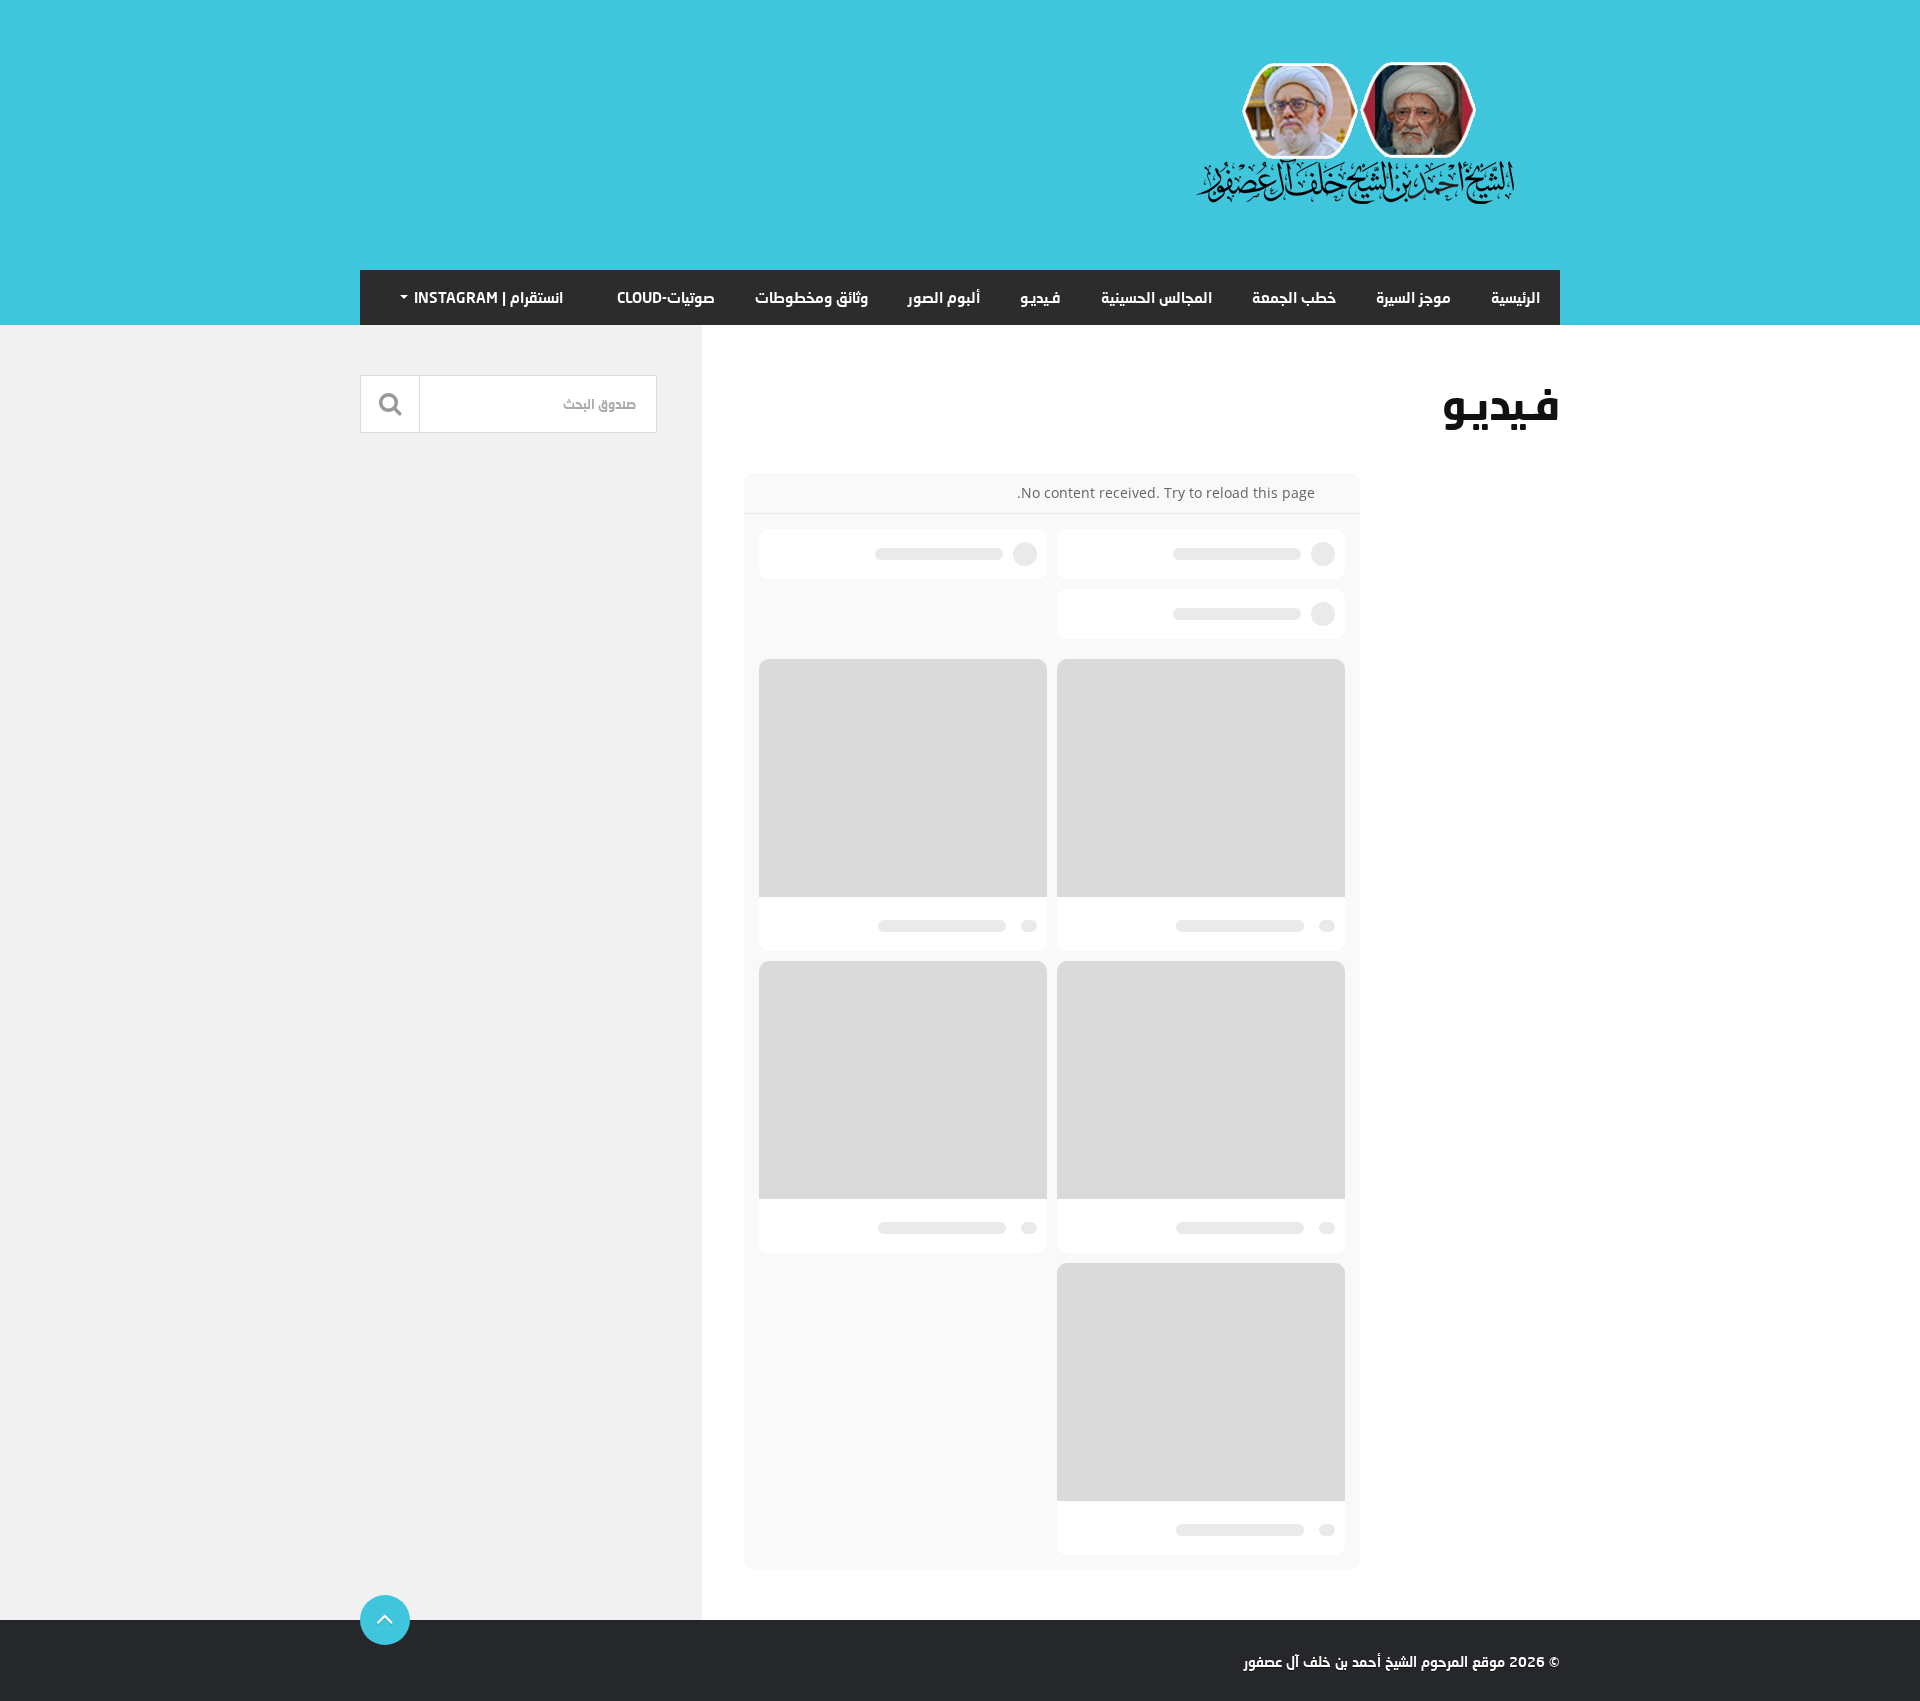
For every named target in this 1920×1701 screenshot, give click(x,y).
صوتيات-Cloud (666, 297)
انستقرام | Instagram (488, 297)
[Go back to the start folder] (1330, 493)
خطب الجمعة (1294, 297)
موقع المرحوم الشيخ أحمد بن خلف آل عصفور (1374, 1661)
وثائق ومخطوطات (811, 297)
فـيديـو (1040, 297)
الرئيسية (1515, 297)
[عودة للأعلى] (385, 1620)
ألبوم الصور (944, 297)
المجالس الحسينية (1156, 297)
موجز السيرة (1413, 297)
